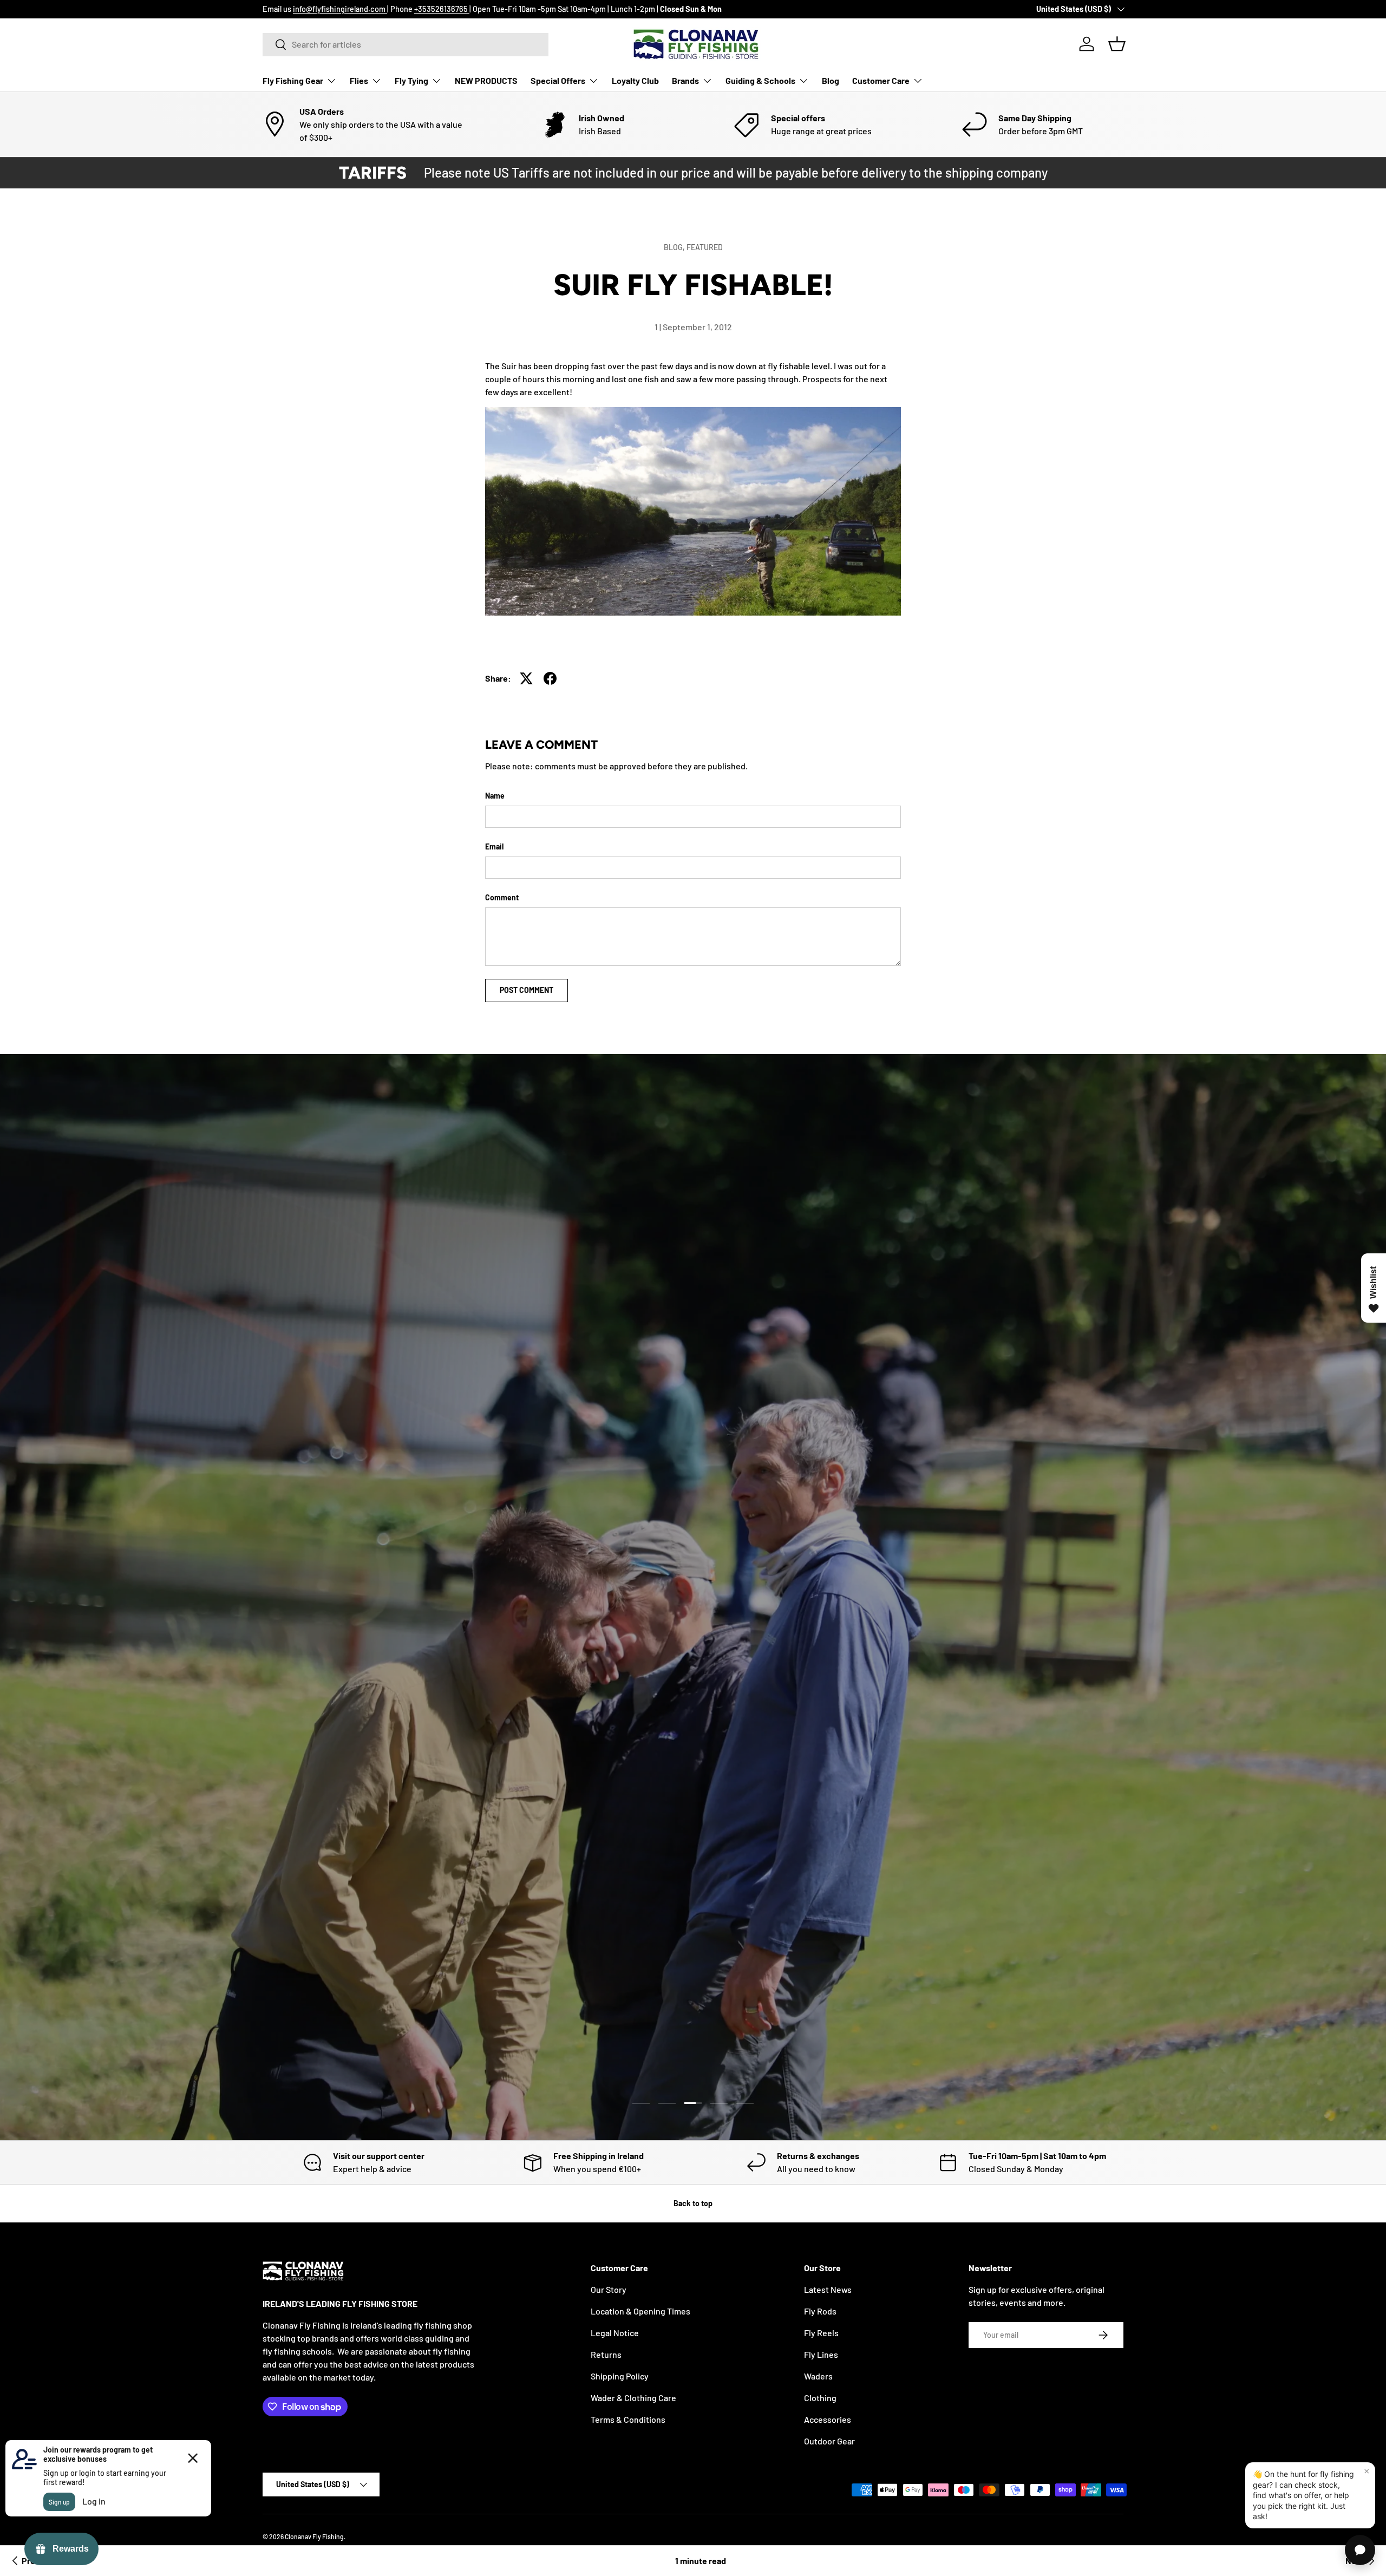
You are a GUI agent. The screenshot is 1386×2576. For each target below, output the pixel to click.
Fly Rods (820, 2311)
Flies (359, 80)
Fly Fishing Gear (293, 80)
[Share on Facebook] (550, 678)
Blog (831, 80)
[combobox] (406, 44)
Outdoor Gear (829, 2441)
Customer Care (881, 80)
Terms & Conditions (628, 2419)
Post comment (527, 990)
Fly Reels (821, 2333)
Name (495, 796)
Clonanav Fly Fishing (314, 2536)
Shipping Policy (620, 2376)
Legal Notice (615, 2333)
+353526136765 (442, 9)
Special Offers (558, 80)
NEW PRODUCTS (486, 80)
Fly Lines (821, 2354)
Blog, (675, 247)
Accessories (828, 2419)
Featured (705, 247)
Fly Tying (411, 80)
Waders (818, 2376)
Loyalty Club (635, 80)
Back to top (693, 2203)
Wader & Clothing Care (633, 2398)
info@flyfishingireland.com (340, 9)
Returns (606, 2354)
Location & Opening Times (640, 2311)
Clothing (820, 2398)
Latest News (828, 2289)
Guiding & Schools (760, 80)
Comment (502, 897)
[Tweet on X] (526, 678)
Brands (685, 80)
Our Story (609, 2289)
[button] (1117, 44)
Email (494, 846)
